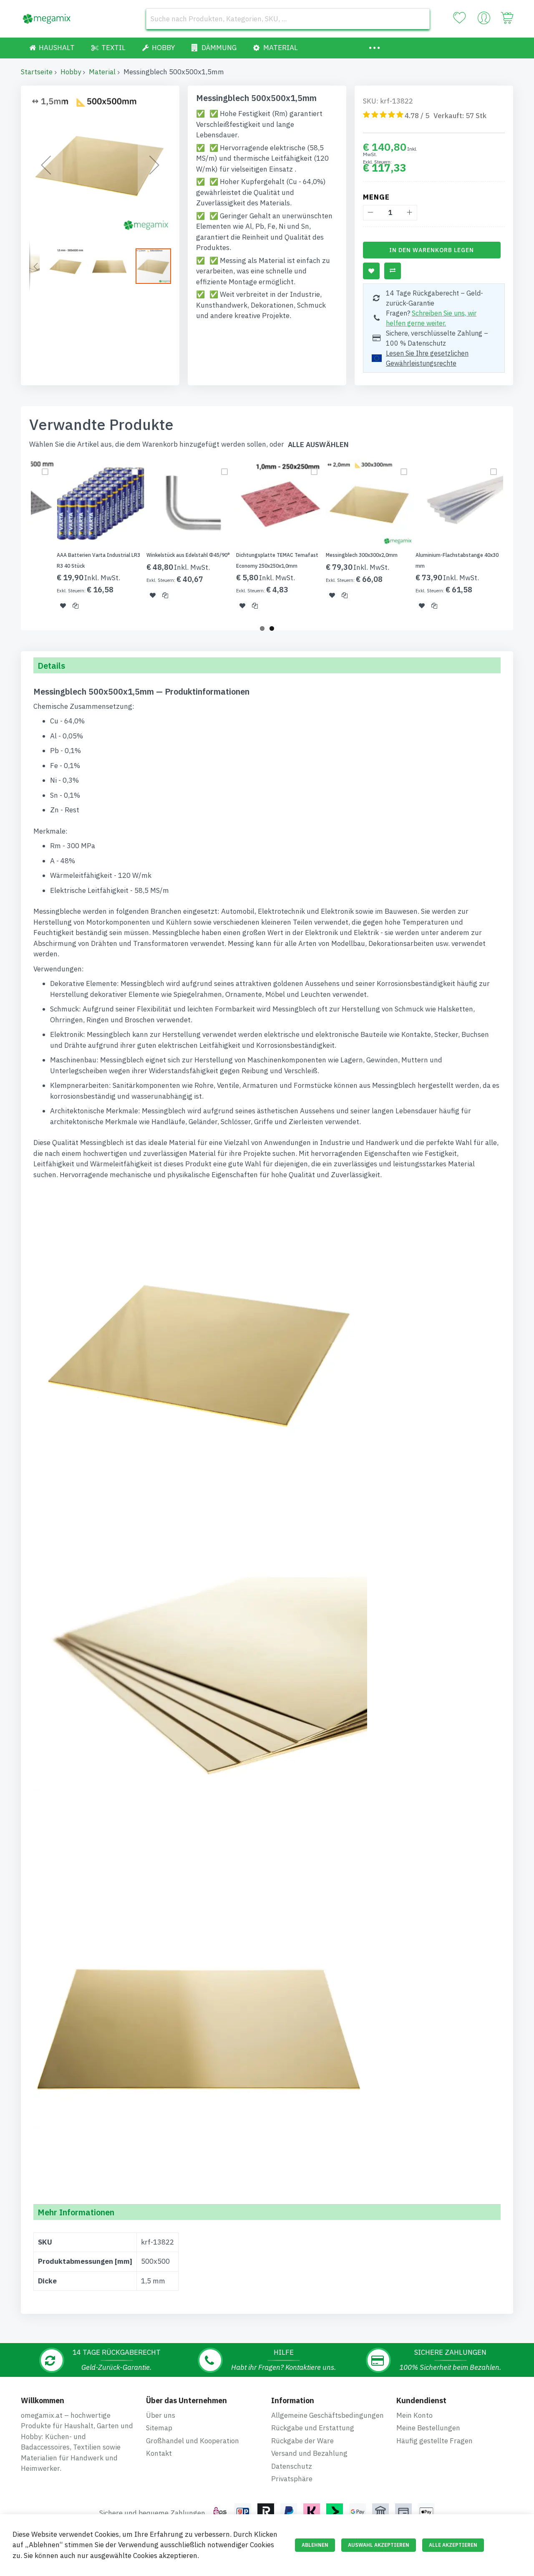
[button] (46, 165)
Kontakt (159, 2453)
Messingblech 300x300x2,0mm (362, 555)
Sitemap (159, 2428)
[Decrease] (371, 213)
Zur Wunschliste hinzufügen (371, 271)
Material (102, 72)
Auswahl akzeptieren (379, 2545)
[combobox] (288, 19)
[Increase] (409, 213)
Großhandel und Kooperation (193, 2441)
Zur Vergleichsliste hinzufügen (393, 271)
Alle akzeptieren (453, 2545)
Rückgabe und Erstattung (313, 2428)
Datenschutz (292, 2466)
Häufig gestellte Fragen (435, 2441)
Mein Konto (414, 2415)
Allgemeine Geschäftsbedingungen (327, 2415)
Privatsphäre (292, 2479)
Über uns (161, 2415)
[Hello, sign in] (484, 20)
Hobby (71, 72)
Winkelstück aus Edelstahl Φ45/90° (188, 555)
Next (516, 540)
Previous (18, 540)
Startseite (37, 72)
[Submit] (419, 19)
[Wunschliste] (459, 18)
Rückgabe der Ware (302, 2441)
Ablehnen (315, 2545)
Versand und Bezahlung (309, 2453)
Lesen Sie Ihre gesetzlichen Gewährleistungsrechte (427, 358)
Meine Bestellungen (428, 2428)
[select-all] (318, 445)
